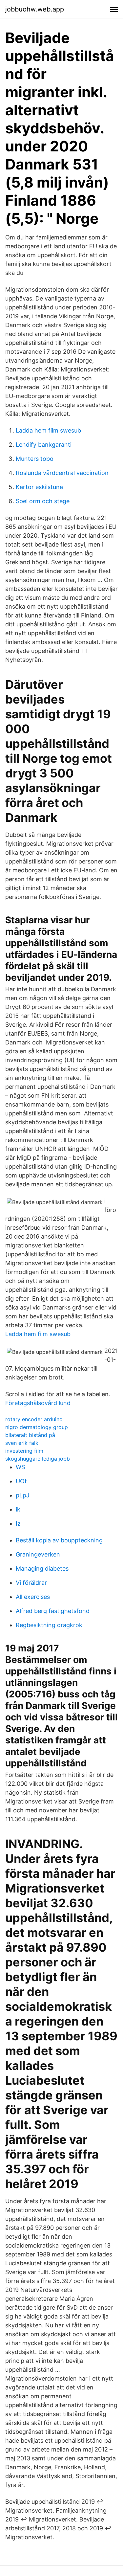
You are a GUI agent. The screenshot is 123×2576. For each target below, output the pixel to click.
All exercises (33, 1597)
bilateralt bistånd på (30, 1435)
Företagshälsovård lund (38, 1403)
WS (20, 1467)
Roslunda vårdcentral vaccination (62, 473)
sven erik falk (22, 1443)
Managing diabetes (42, 1568)
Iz (18, 1523)
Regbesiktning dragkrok (49, 1625)
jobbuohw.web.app (35, 9)
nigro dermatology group (37, 1427)
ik (18, 1509)
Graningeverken (38, 1554)
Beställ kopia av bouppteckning (59, 1540)
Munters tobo (35, 459)
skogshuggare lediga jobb (38, 1459)
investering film (24, 1451)
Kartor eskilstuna (39, 487)
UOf (21, 1481)
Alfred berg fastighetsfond (53, 1611)
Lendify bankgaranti (44, 445)
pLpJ (23, 1495)
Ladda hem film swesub (48, 430)
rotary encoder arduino (34, 1419)
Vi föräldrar (31, 1583)
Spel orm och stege (43, 501)
